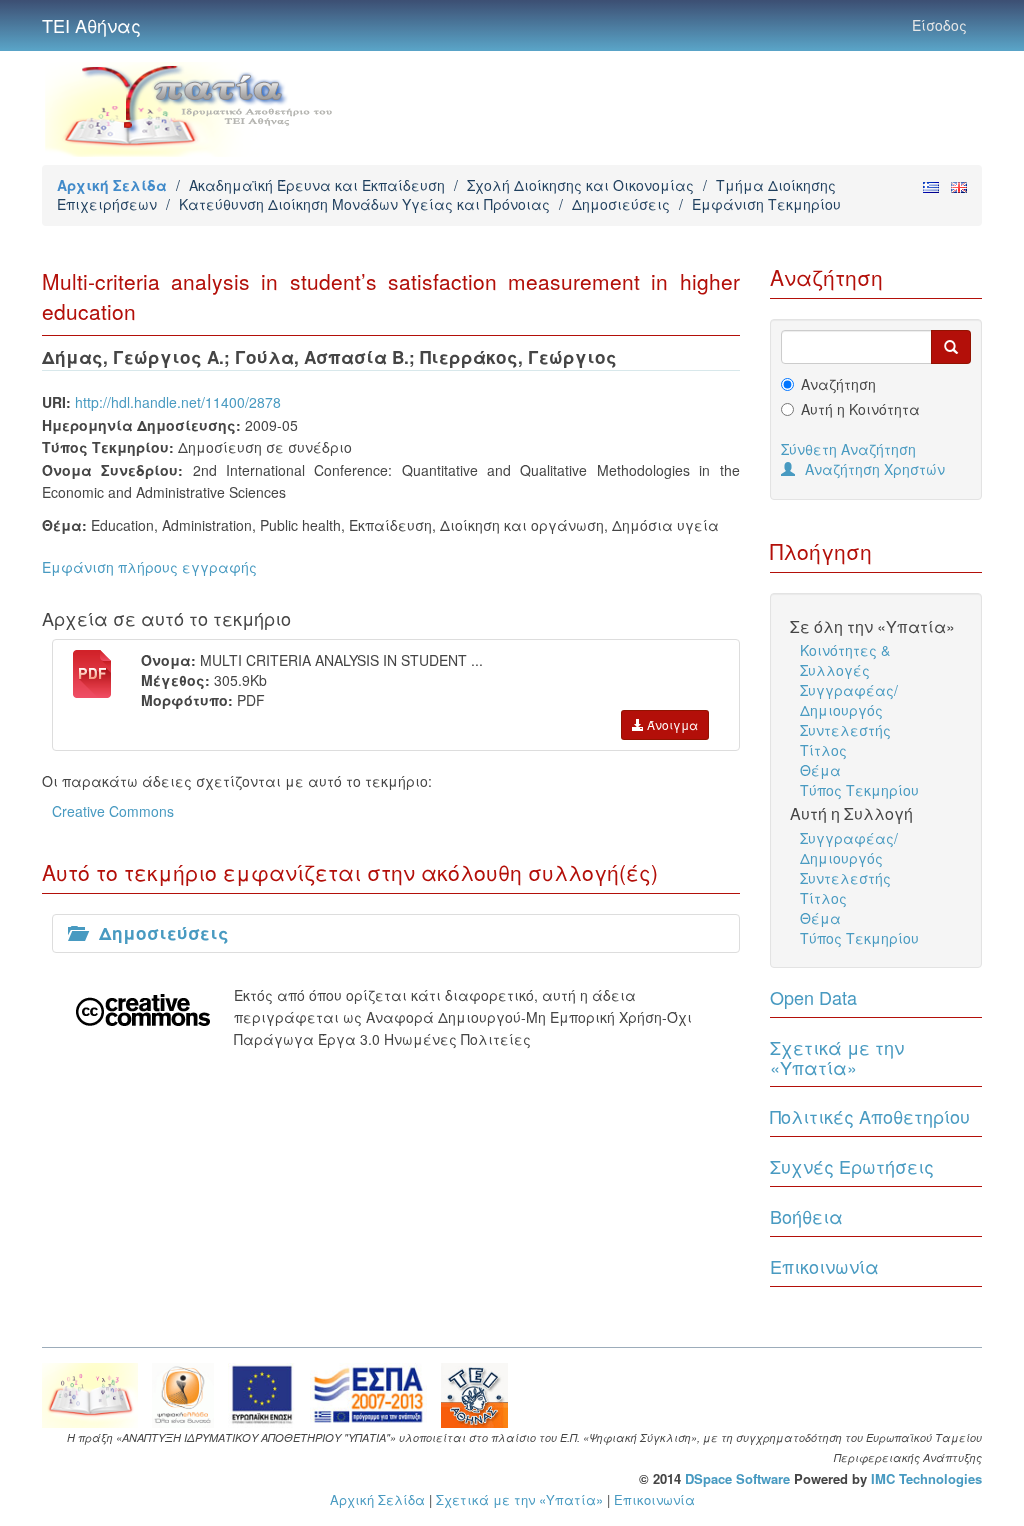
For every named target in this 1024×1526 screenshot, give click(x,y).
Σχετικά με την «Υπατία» (837, 1057)
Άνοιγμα (671, 724)
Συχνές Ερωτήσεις (852, 1166)
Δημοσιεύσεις (621, 204)
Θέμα (820, 770)
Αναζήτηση (838, 384)
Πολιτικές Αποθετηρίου (870, 1116)
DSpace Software (737, 1478)
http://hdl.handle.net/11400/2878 (178, 402)
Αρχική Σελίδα (112, 185)
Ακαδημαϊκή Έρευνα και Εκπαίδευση (317, 185)
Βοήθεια (806, 1216)
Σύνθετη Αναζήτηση (848, 449)
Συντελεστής (845, 730)
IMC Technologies (926, 1478)
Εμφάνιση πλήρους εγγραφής (149, 567)
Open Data (813, 997)
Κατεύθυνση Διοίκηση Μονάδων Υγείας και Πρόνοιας (364, 204)
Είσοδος (939, 25)
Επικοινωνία (824, 1266)
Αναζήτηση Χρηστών (875, 469)
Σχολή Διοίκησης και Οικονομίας (580, 185)
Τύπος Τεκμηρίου (859, 790)
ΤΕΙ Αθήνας (91, 25)
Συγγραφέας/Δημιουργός (849, 700)
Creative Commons (113, 811)
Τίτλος (823, 750)
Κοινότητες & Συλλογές (845, 660)
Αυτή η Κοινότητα (860, 409)
